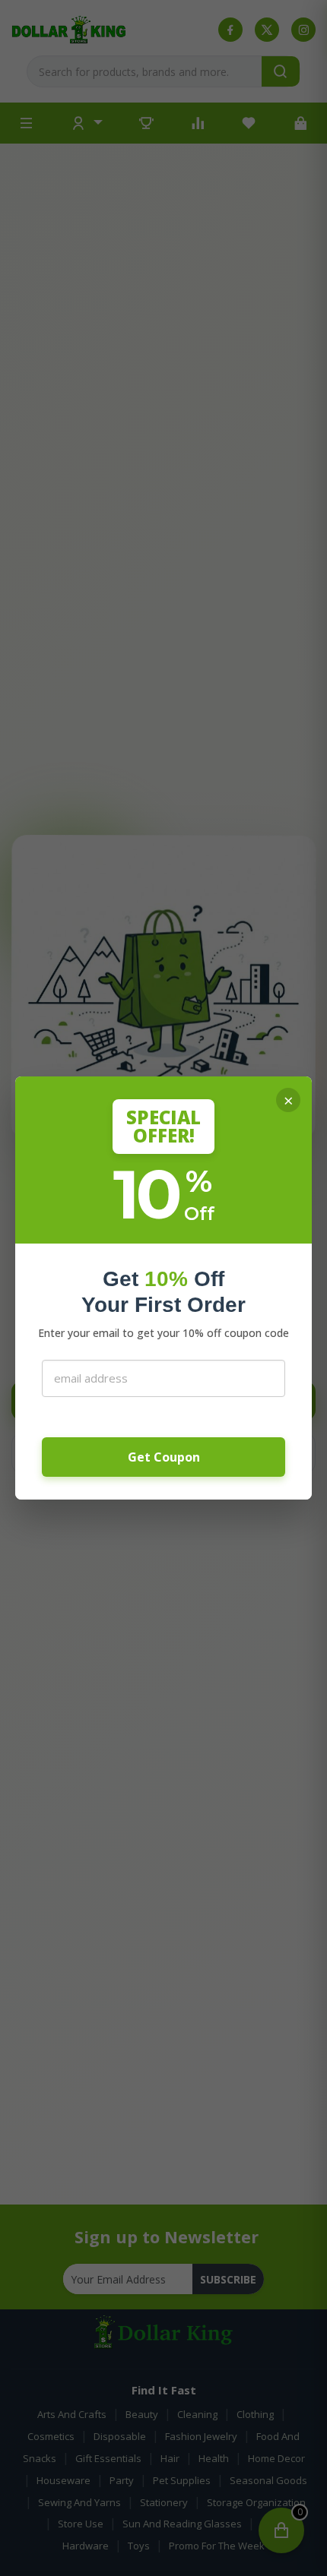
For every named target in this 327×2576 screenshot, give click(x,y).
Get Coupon (164, 1457)
